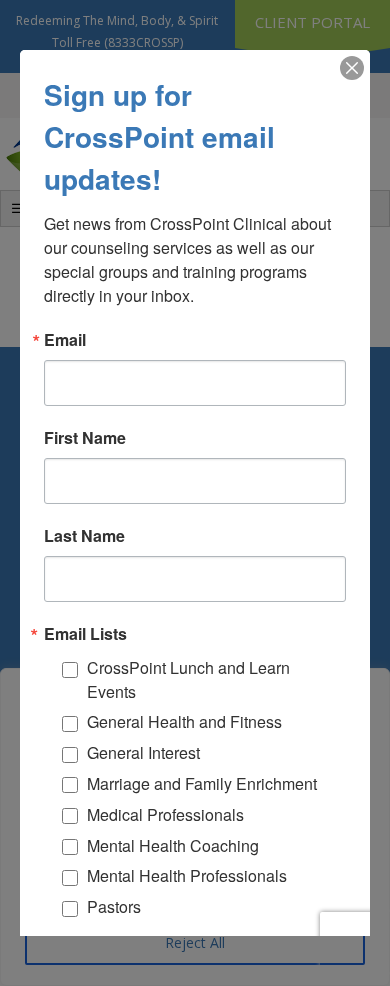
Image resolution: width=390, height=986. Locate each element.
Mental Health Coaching (173, 845)
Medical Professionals (165, 814)
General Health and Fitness (184, 721)
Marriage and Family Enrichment (202, 783)
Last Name (84, 536)
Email (65, 340)
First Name (85, 438)
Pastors (114, 906)
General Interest (143, 752)
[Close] (352, 68)
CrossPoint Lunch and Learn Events (188, 679)
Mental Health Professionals (187, 875)
